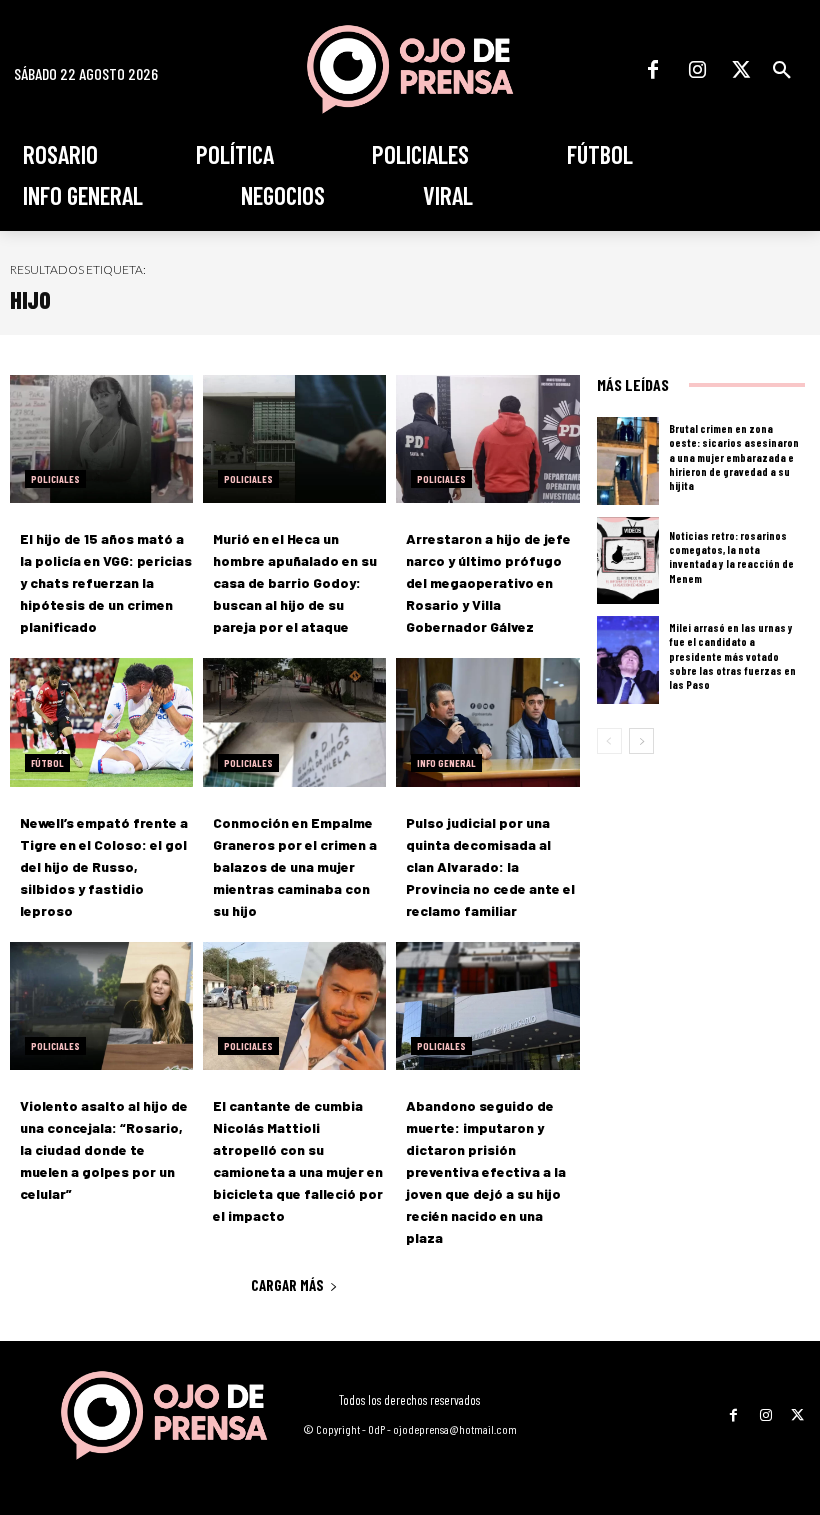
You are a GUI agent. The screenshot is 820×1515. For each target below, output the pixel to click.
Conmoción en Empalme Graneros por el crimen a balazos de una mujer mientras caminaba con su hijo (295, 866)
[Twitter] (741, 70)
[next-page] (641, 741)
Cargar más (287, 1285)
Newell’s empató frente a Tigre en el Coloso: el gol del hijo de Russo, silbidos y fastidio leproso (104, 866)
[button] (782, 70)
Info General (446, 763)
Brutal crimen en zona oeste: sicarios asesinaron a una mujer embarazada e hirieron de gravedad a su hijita (734, 457)
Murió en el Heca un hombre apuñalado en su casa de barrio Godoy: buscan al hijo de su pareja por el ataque (295, 582)
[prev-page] (609, 741)
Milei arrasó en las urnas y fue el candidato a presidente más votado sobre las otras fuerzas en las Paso (732, 656)
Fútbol (47, 763)
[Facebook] (653, 70)
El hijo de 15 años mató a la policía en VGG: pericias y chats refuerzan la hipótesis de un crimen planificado (106, 582)
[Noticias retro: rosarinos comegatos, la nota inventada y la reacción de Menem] (628, 561)
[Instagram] (697, 70)
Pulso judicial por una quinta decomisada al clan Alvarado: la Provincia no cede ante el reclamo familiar (490, 866)
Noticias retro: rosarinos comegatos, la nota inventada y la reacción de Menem (731, 557)
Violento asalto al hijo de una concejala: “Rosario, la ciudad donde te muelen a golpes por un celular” (104, 1149)
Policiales (55, 479)
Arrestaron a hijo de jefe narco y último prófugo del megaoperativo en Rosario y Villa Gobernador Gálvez (488, 582)
